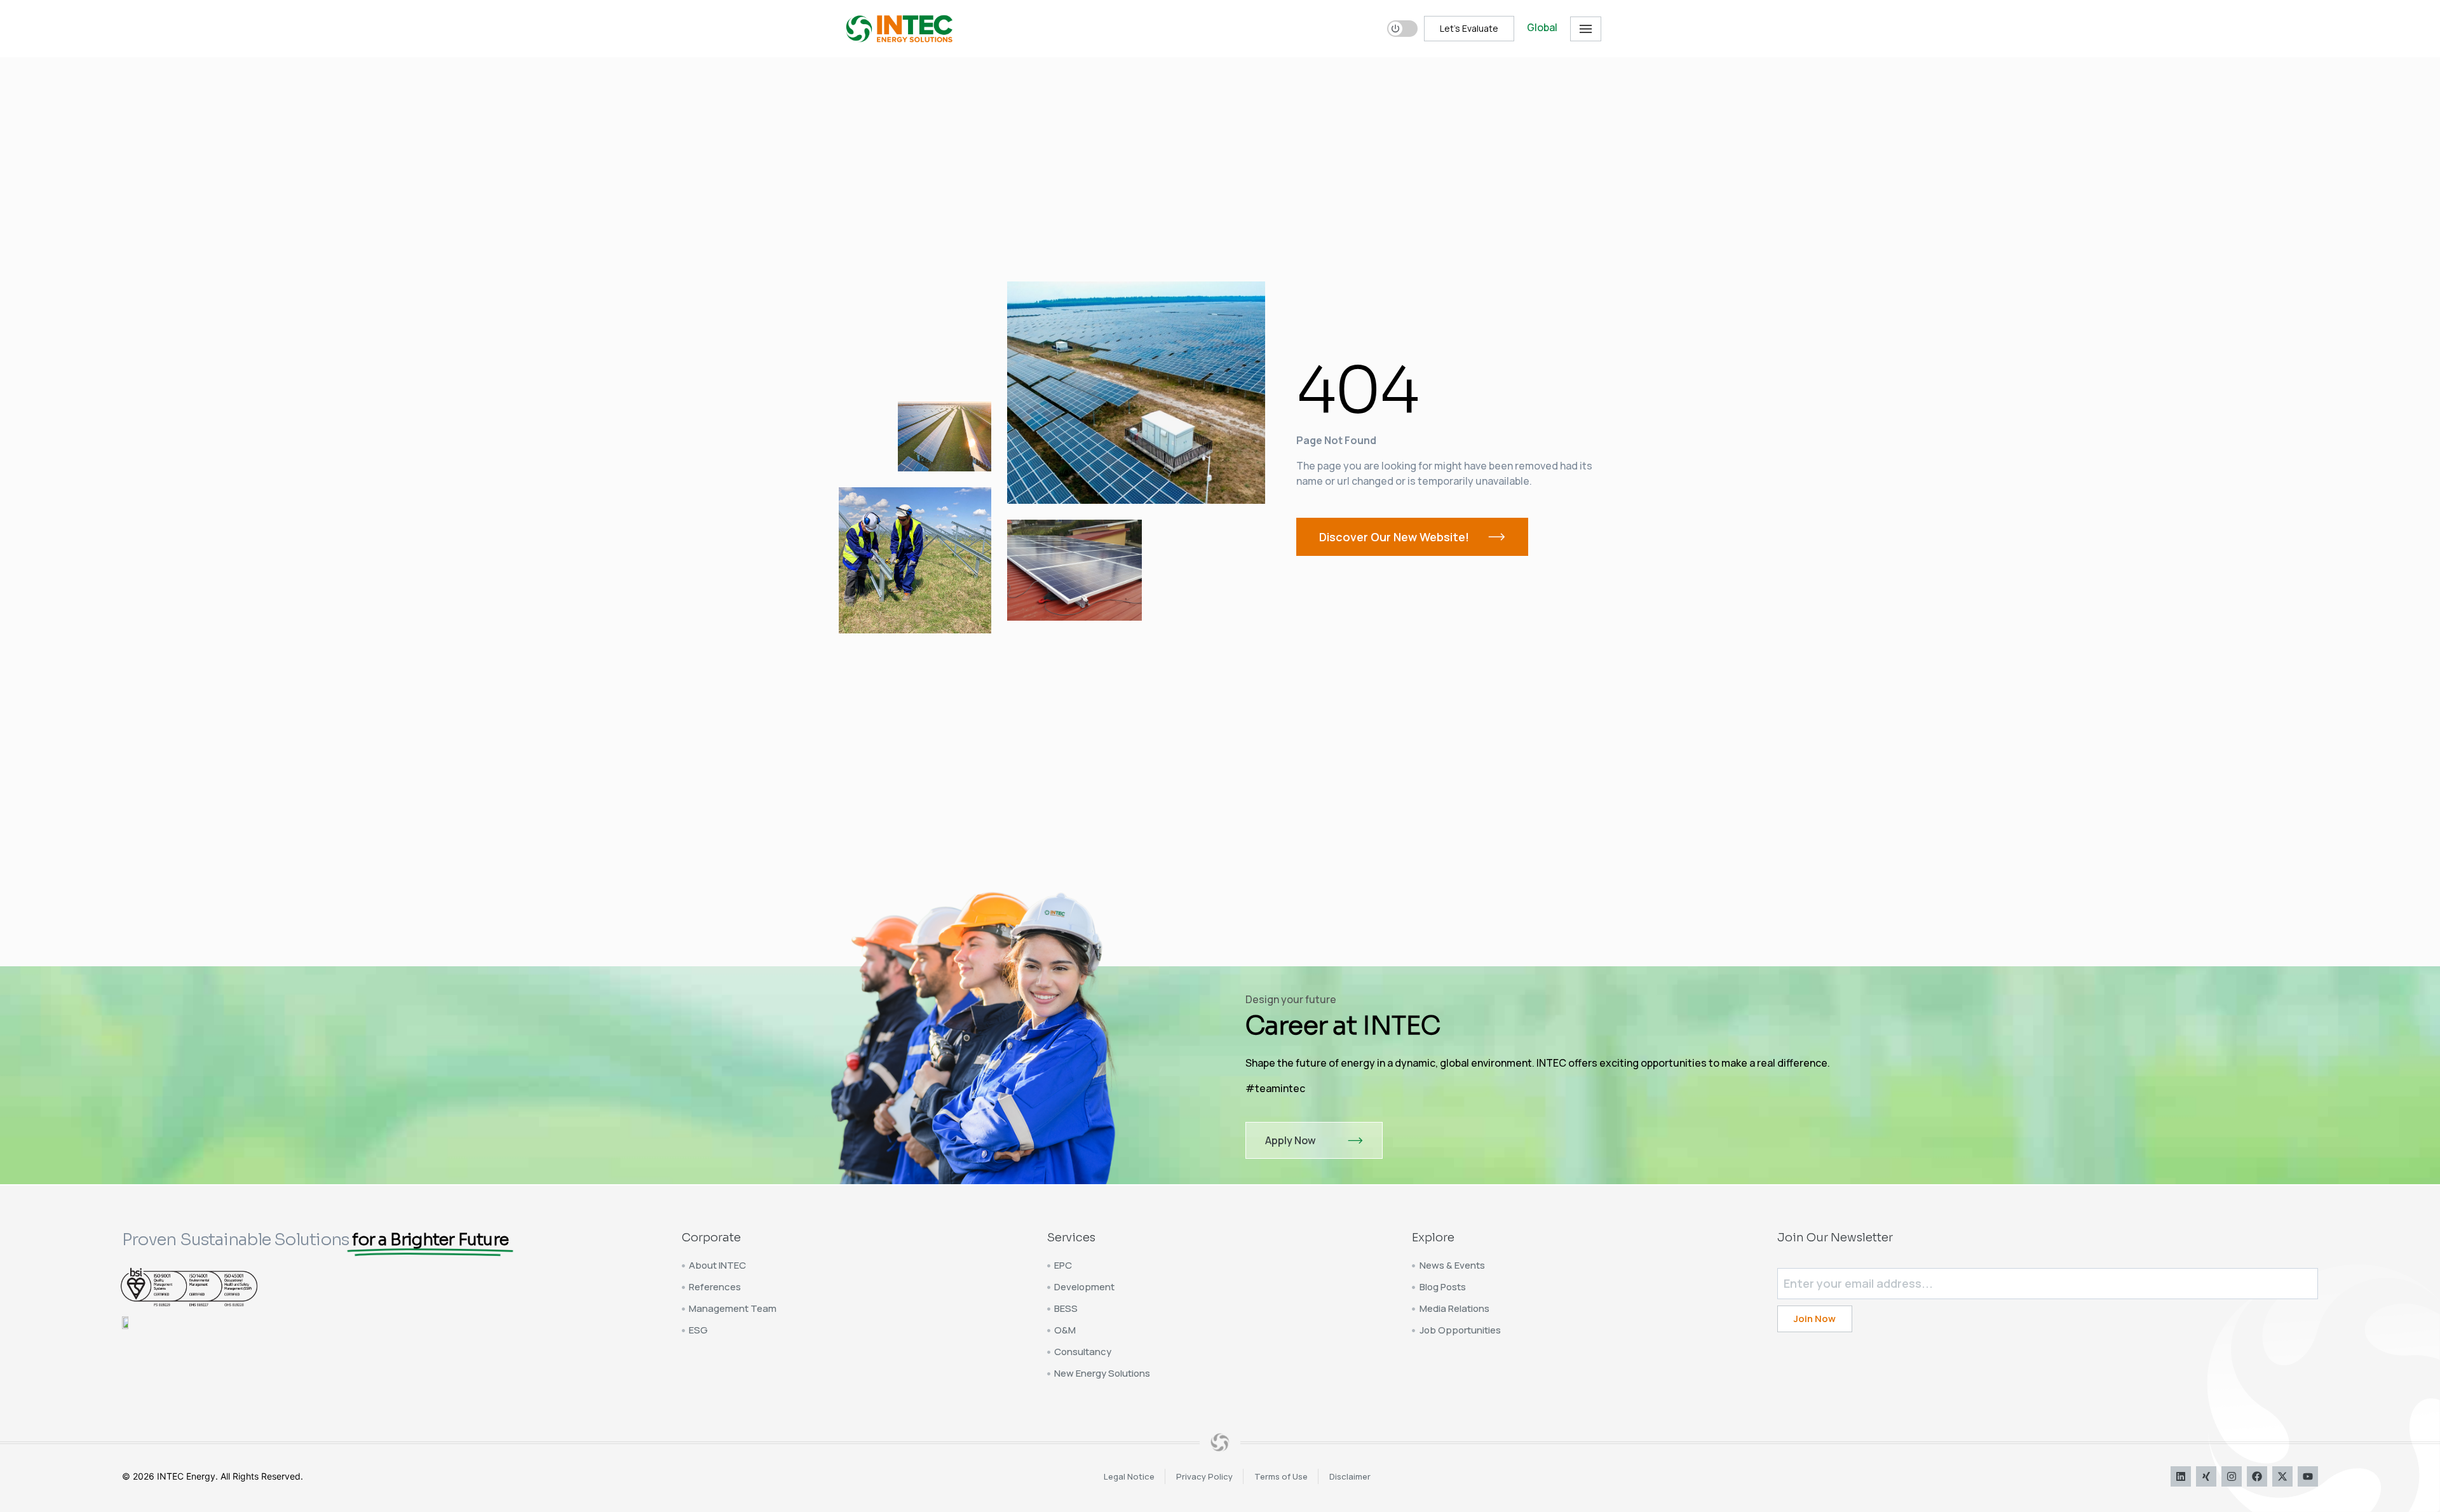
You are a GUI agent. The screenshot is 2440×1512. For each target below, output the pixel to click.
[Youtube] (2308, 1476)
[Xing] (2206, 1476)
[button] (1586, 29)
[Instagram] (2232, 1476)
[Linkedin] (2181, 1476)
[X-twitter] (2282, 1476)
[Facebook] (2257, 1476)
